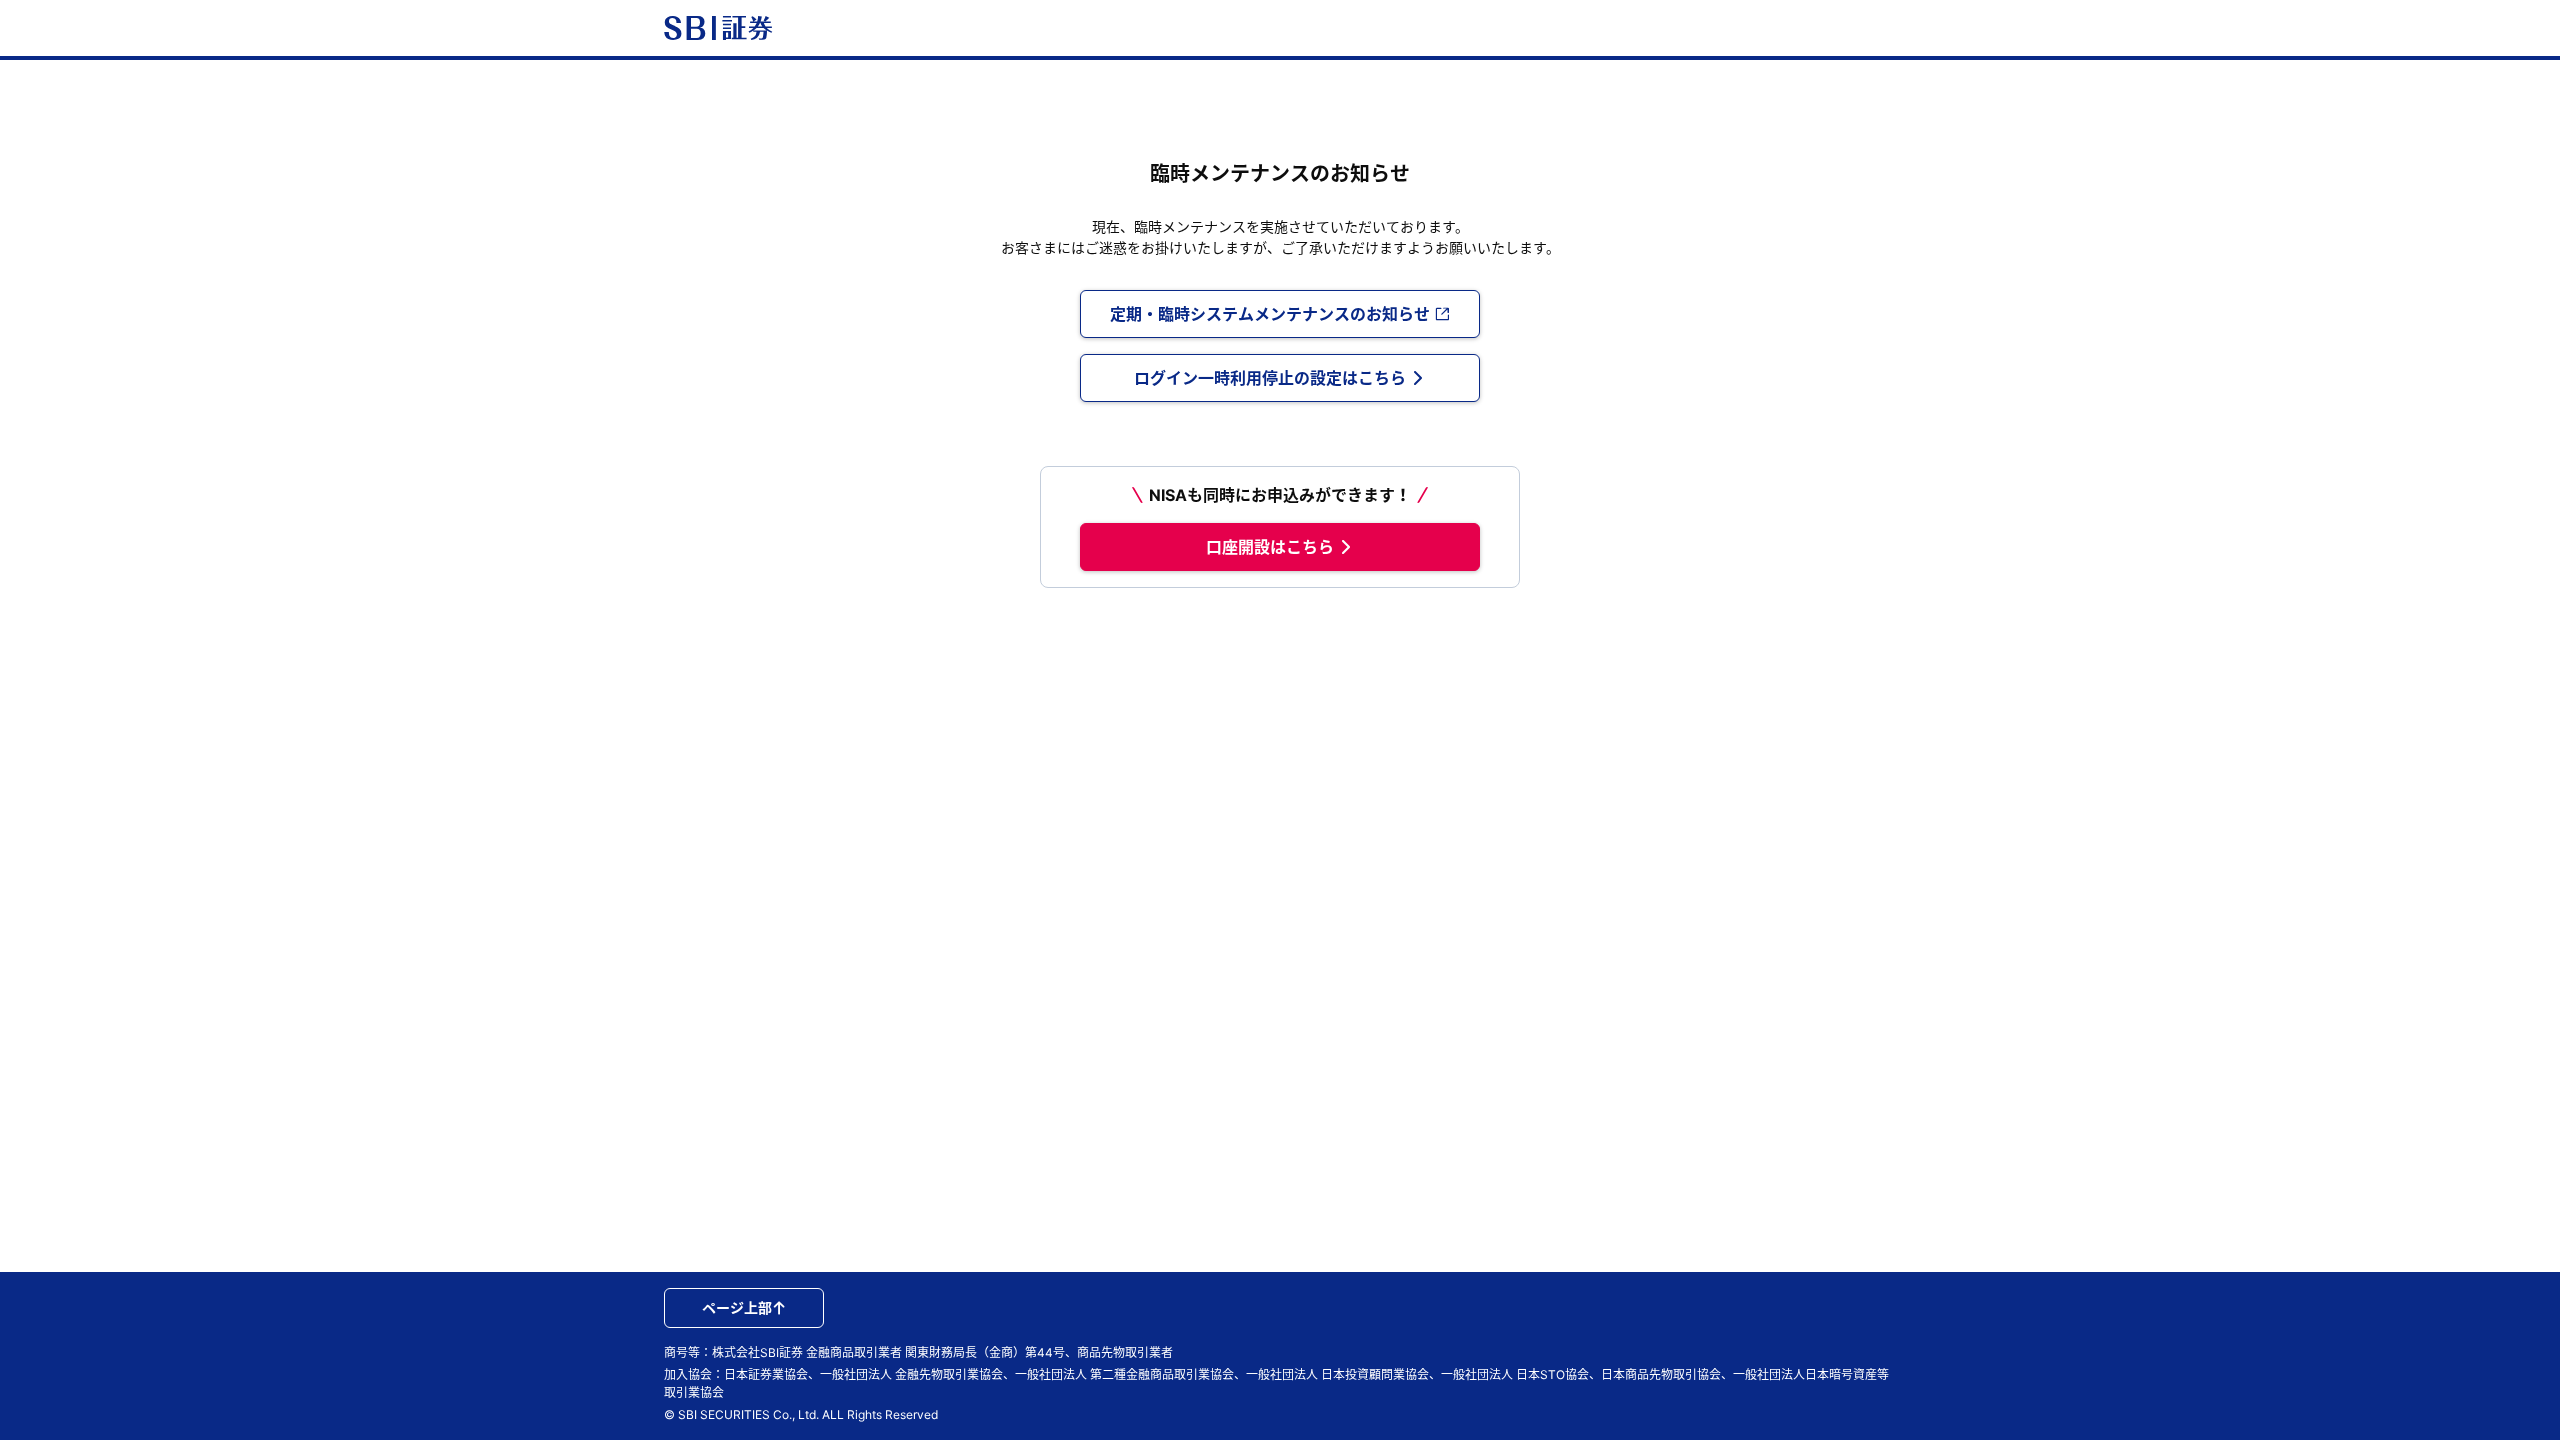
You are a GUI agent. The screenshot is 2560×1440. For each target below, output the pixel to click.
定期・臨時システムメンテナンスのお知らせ (1270, 314)
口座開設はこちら (1270, 547)
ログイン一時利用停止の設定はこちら (1270, 378)
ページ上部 (737, 1307)
